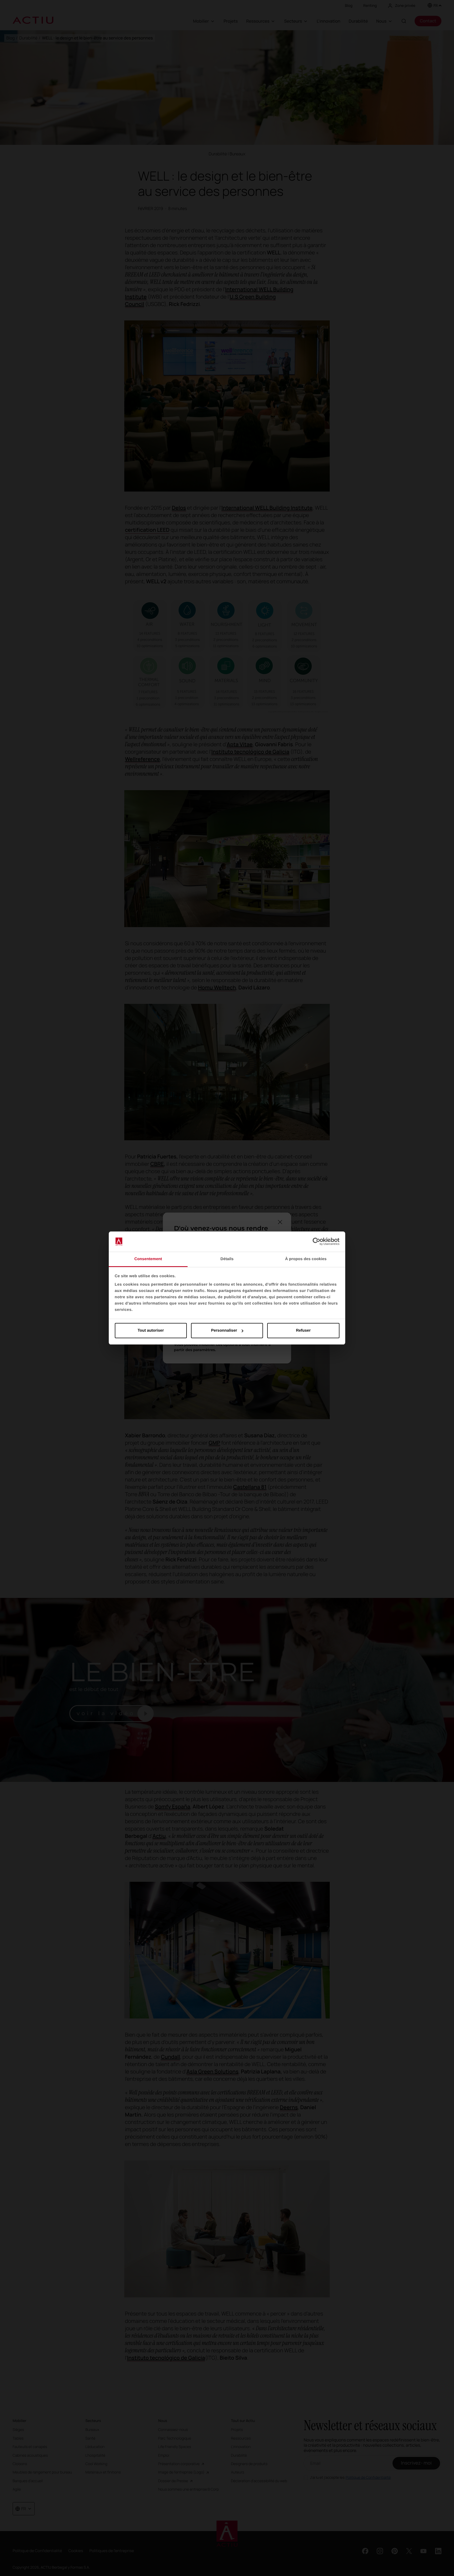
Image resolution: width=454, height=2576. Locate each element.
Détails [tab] (227, 1259)
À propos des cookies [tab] (306, 1259)
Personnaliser (224, 1330)
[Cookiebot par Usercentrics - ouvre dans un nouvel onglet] (316, 1242)
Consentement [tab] (148, 1259)
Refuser (303, 1330)
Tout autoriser (151, 1330)
